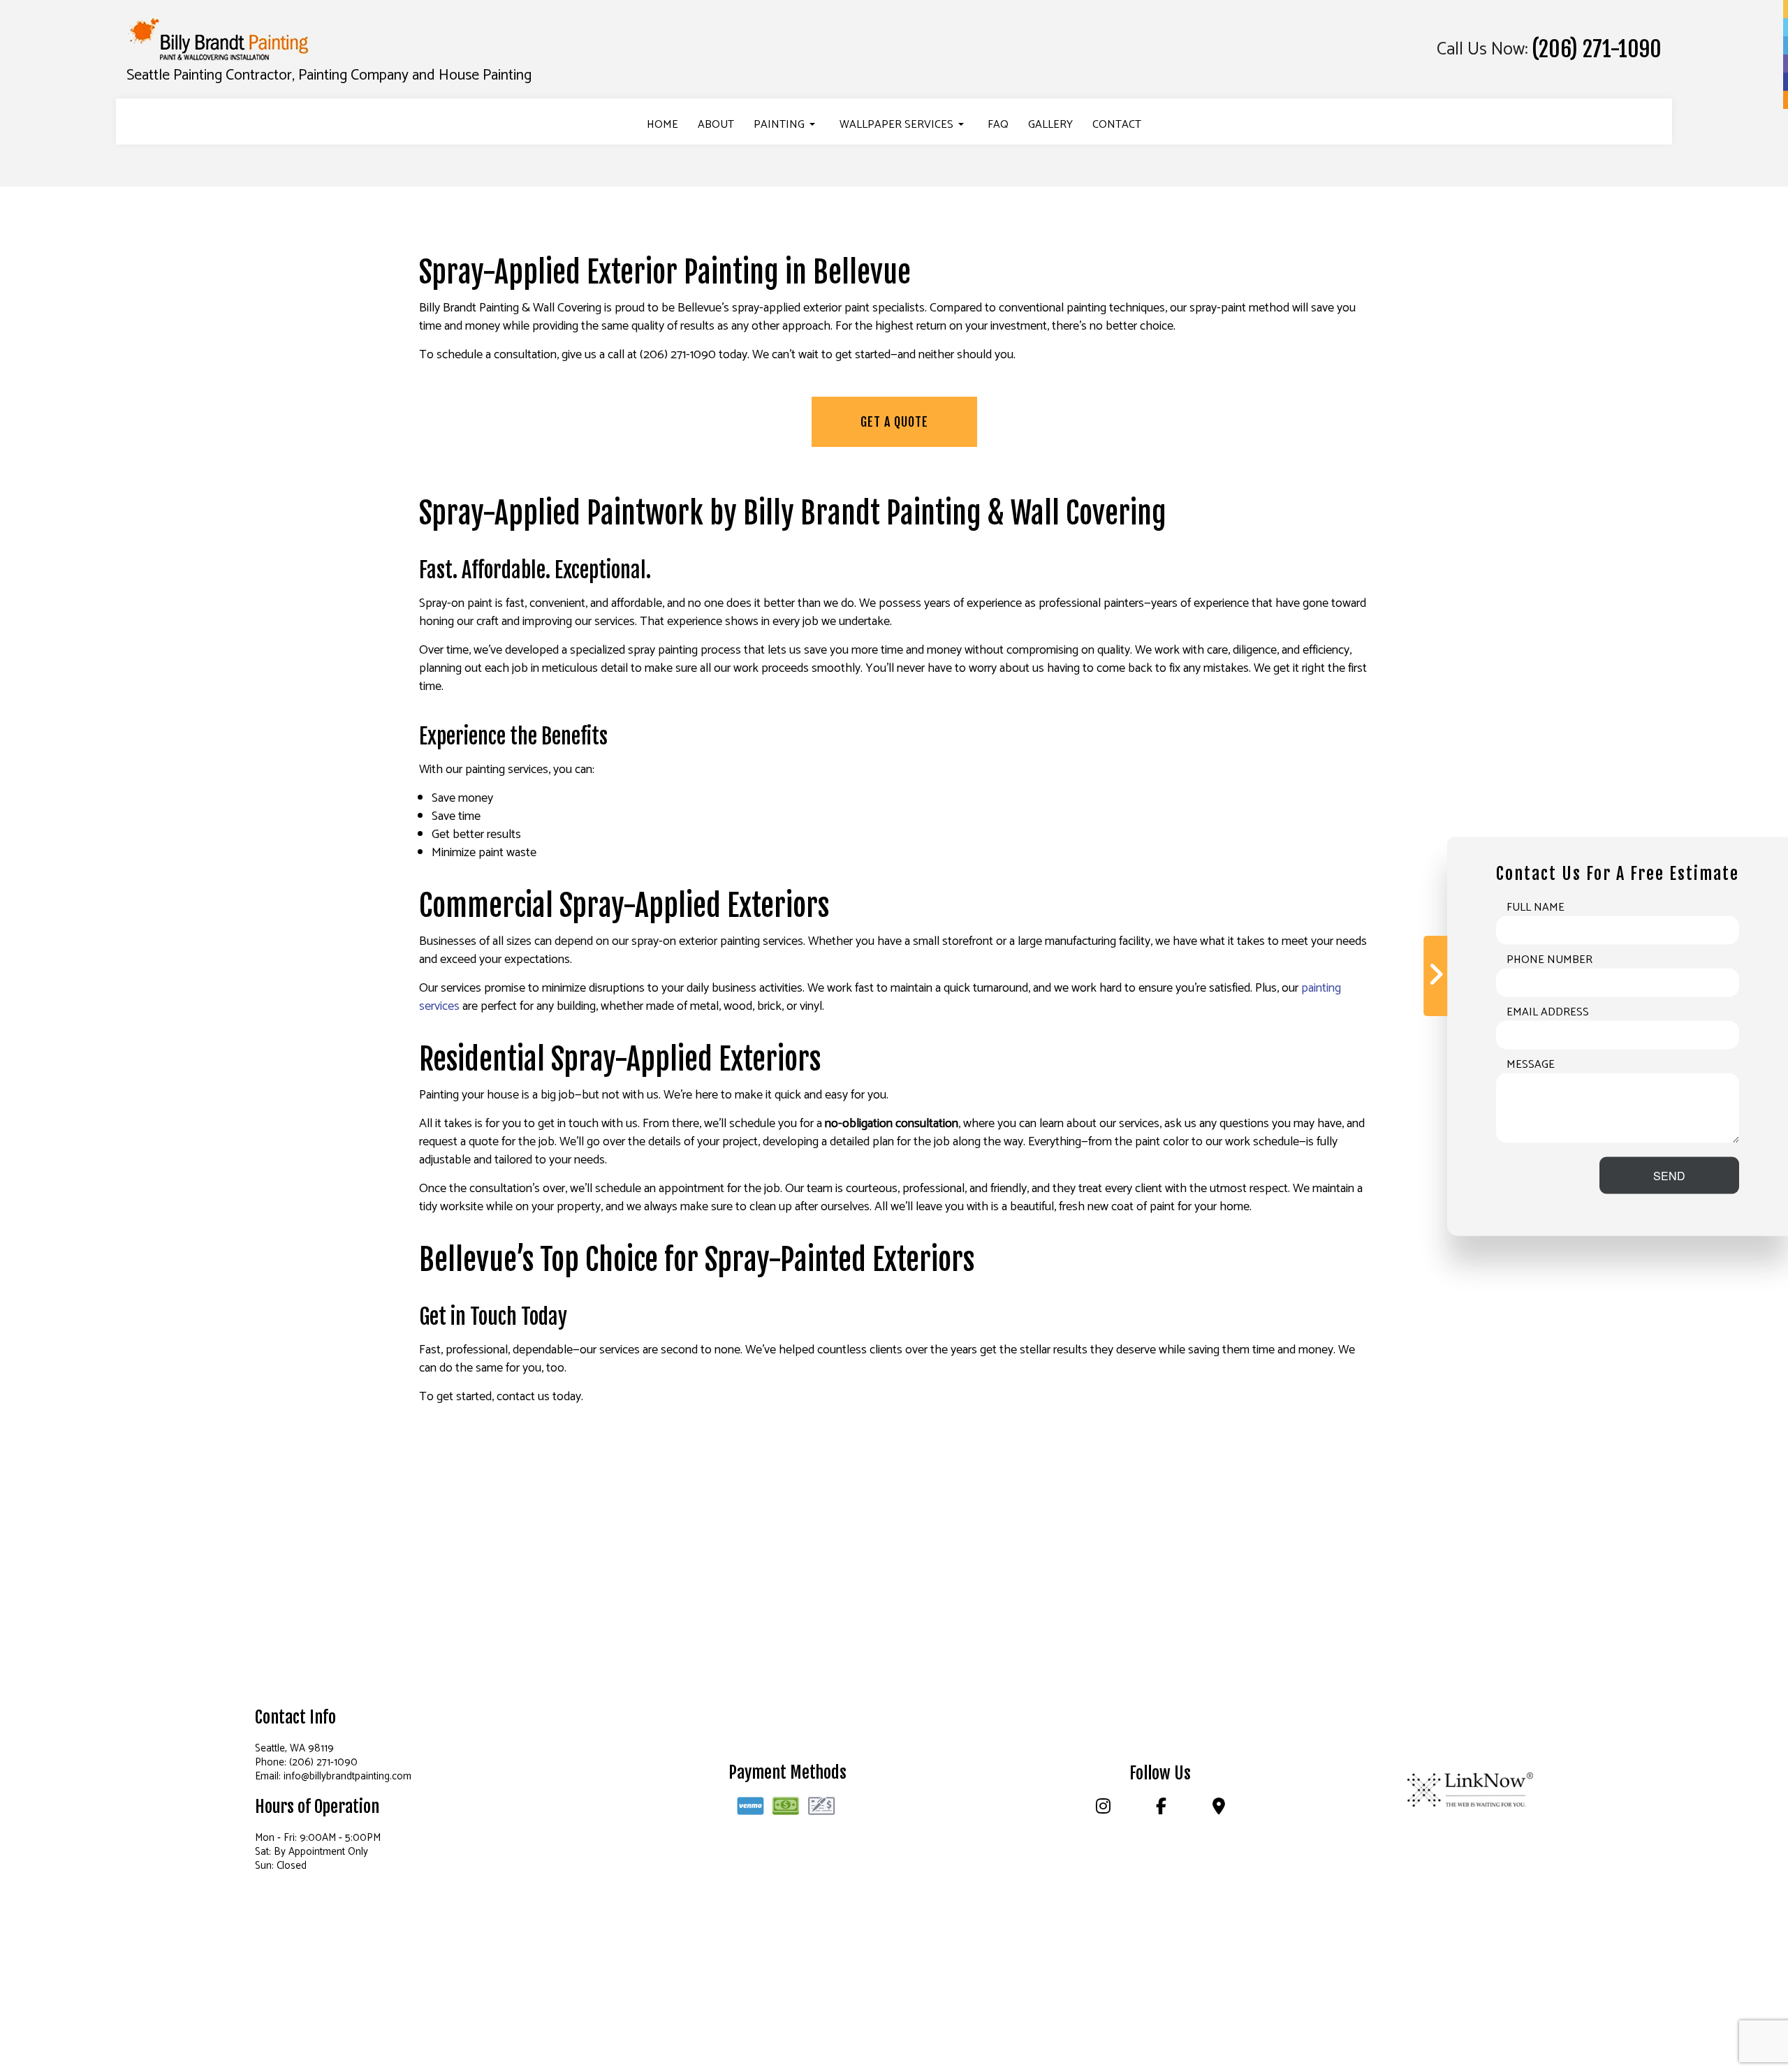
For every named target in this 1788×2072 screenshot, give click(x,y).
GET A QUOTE (894, 422)
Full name (1536, 907)
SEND (1669, 1175)
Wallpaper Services (896, 125)
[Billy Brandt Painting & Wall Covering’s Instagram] (1103, 1809)
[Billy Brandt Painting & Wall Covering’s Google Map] (1218, 1809)
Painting (779, 125)
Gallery (1050, 125)
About (716, 125)
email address (1548, 1012)
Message (1531, 1064)
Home (662, 125)
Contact (1117, 125)
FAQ (998, 125)
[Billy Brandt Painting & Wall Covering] (220, 40)
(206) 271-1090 (1597, 50)
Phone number (1549, 960)
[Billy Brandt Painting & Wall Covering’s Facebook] (1161, 1809)
